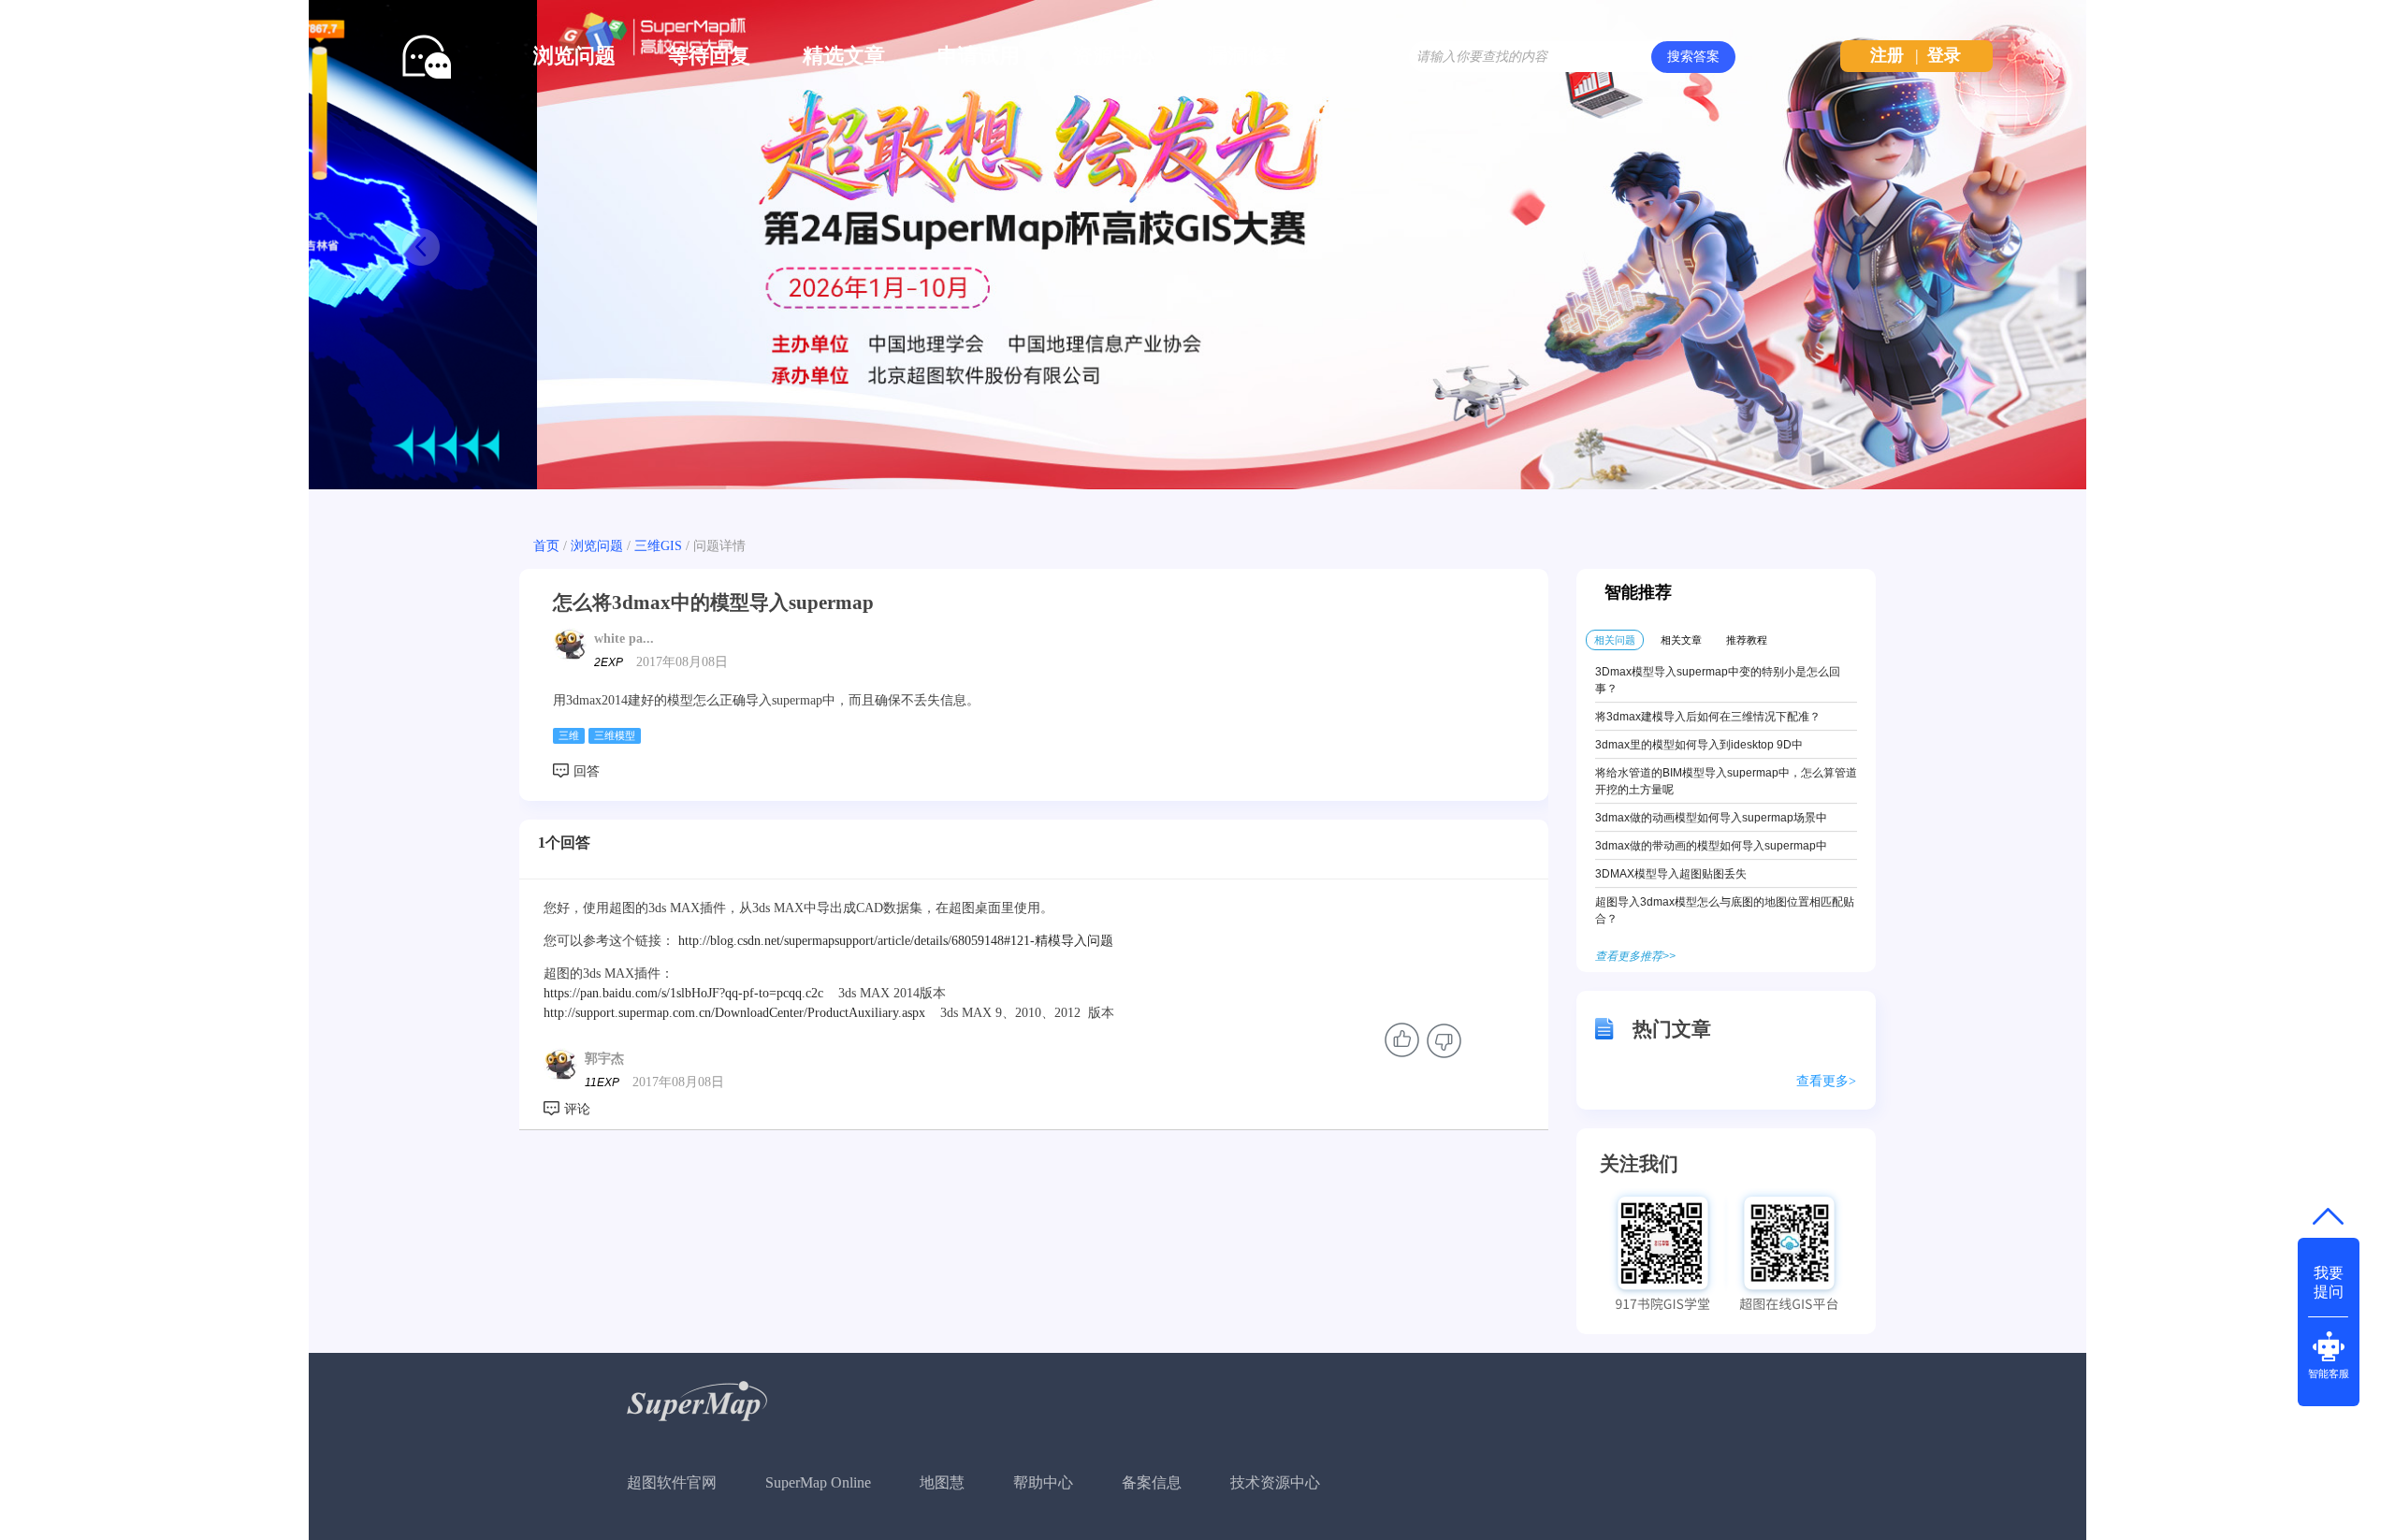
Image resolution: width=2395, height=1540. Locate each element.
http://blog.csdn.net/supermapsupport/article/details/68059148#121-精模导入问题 (896, 941)
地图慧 (942, 1482)
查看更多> (1826, 1081)
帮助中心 (1043, 1482)
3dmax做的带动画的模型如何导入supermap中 (1711, 846)
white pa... (624, 639)
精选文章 (844, 56)
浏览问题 (574, 56)
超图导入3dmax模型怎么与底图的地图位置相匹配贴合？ (1725, 910)
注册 (1887, 55)
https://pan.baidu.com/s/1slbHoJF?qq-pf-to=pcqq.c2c (683, 993)
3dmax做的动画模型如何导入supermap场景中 (1711, 818)
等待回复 (709, 56)
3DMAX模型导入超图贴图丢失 (1671, 874)
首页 (546, 546)
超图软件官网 (672, 1482)
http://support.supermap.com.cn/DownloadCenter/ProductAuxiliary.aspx (734, 1013)
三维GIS (658, 546)
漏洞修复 (1248, 56)
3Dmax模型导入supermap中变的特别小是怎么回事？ (1718, 680)
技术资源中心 (1275, 1482)
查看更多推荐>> (1635, 956)
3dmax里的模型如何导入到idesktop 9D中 (1699, 745)
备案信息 (1152, 1482)
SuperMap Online (818, 1482)
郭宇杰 (604, 1059)
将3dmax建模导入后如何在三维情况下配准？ (1708, 717)
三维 (569, 735)
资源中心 (1113, 56)
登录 (1944, 55)
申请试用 (979, 56)
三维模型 (615, 735)
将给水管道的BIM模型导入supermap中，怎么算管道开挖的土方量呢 (1726, 781)
